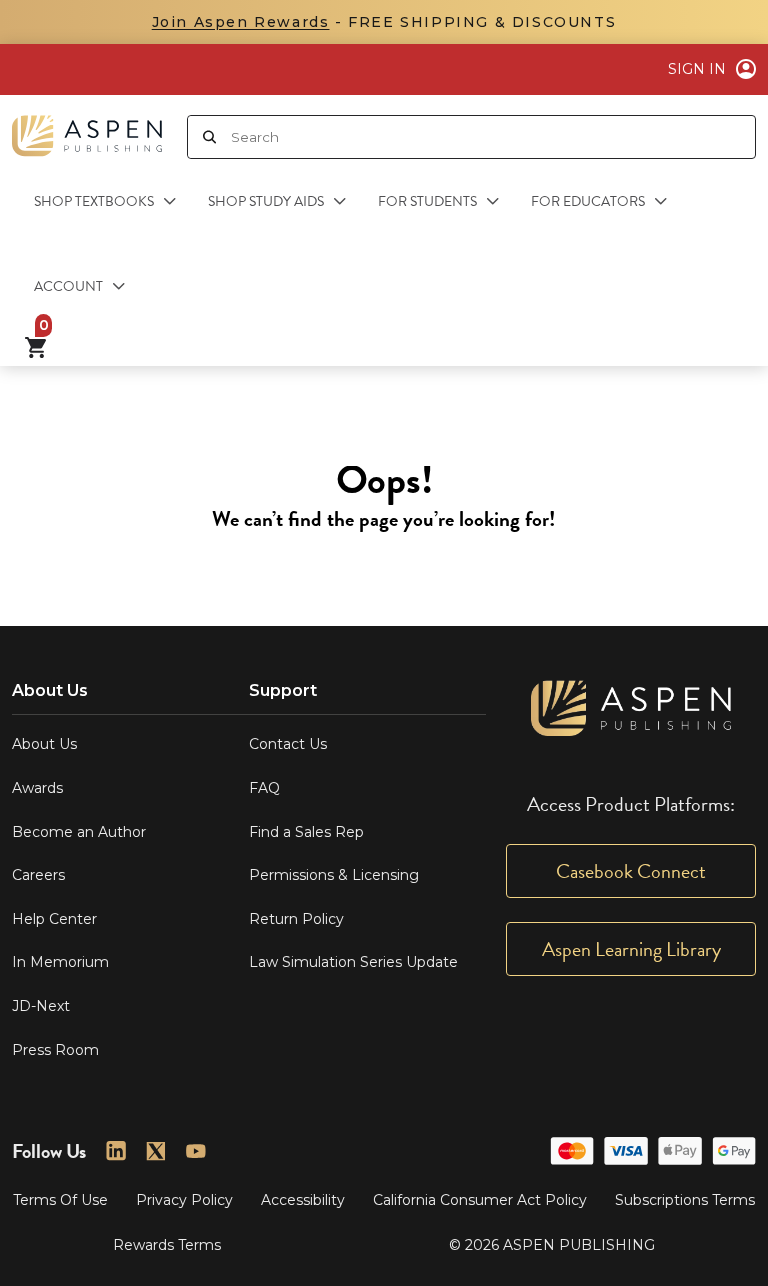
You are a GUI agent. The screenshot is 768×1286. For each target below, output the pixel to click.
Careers (38, 875)
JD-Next (41, 1006)
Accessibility (303, 1200)
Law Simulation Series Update (353, 962)
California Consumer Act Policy (480, 1200)
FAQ (264, 788)
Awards (37, 788)
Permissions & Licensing (334, 875)
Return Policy (296, 919)
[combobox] (493, 137)
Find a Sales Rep (306, 832)
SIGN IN (697, 69)
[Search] (209, 137)
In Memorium (60, 962)
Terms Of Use (60, 1200)
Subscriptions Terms (685, 1200)
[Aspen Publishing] (87, 128)
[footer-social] (116, 1151)
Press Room (55, 1050)
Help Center (54, 919)
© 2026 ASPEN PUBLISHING (552, 1245)
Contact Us (288, 744)
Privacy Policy (184, 1200)
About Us (44, 744)
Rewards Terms (167, 1245)
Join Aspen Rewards (241, 22)
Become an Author (79, 832)
